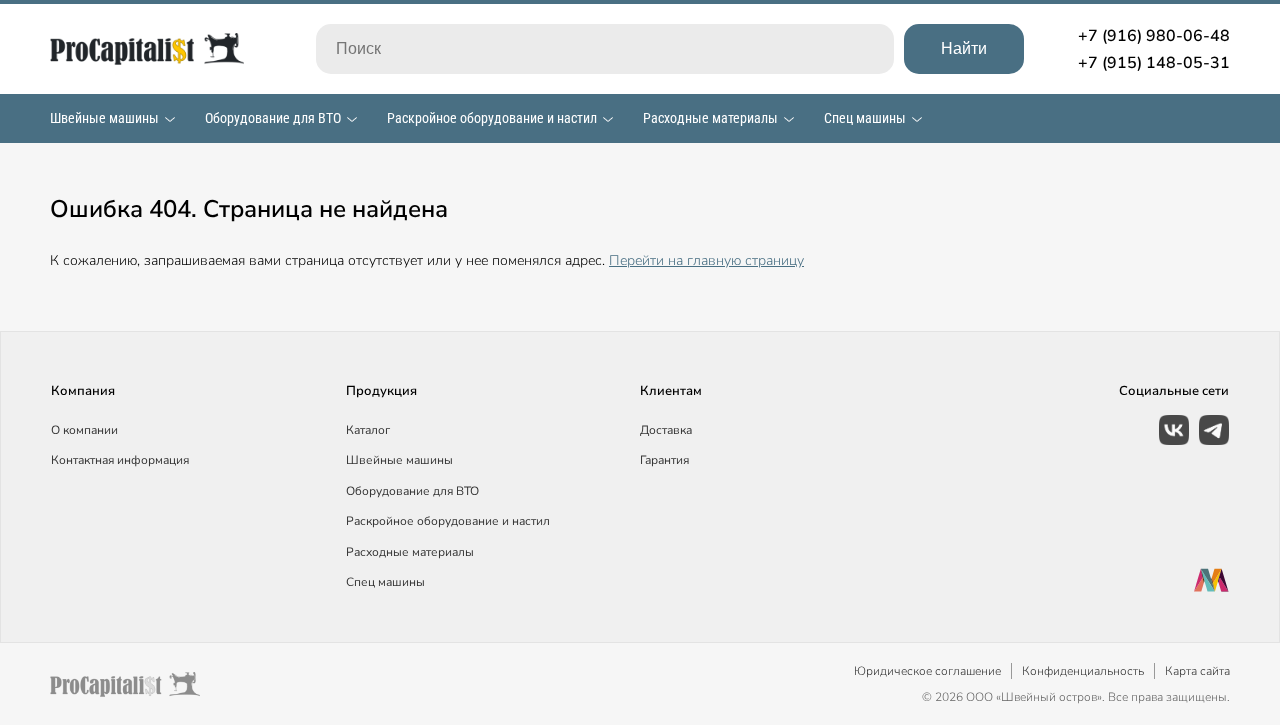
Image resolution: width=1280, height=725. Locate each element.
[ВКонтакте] (1174, 430)
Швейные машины (104, 118)
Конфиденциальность (1083, 671)
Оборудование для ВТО (273, 118)
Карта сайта (1197, 671)
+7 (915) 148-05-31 (1154, 63)
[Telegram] (1214, 430)
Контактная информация (120, 460)
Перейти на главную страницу (706, 260)
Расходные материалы (710, 118)
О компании (84, 430)
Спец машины (865, 118)
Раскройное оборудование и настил (492, 118)
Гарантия (664, 460)
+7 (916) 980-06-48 (1154, 36)
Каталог (368, 430)
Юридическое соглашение (927, 671)
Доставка (666, 430)
